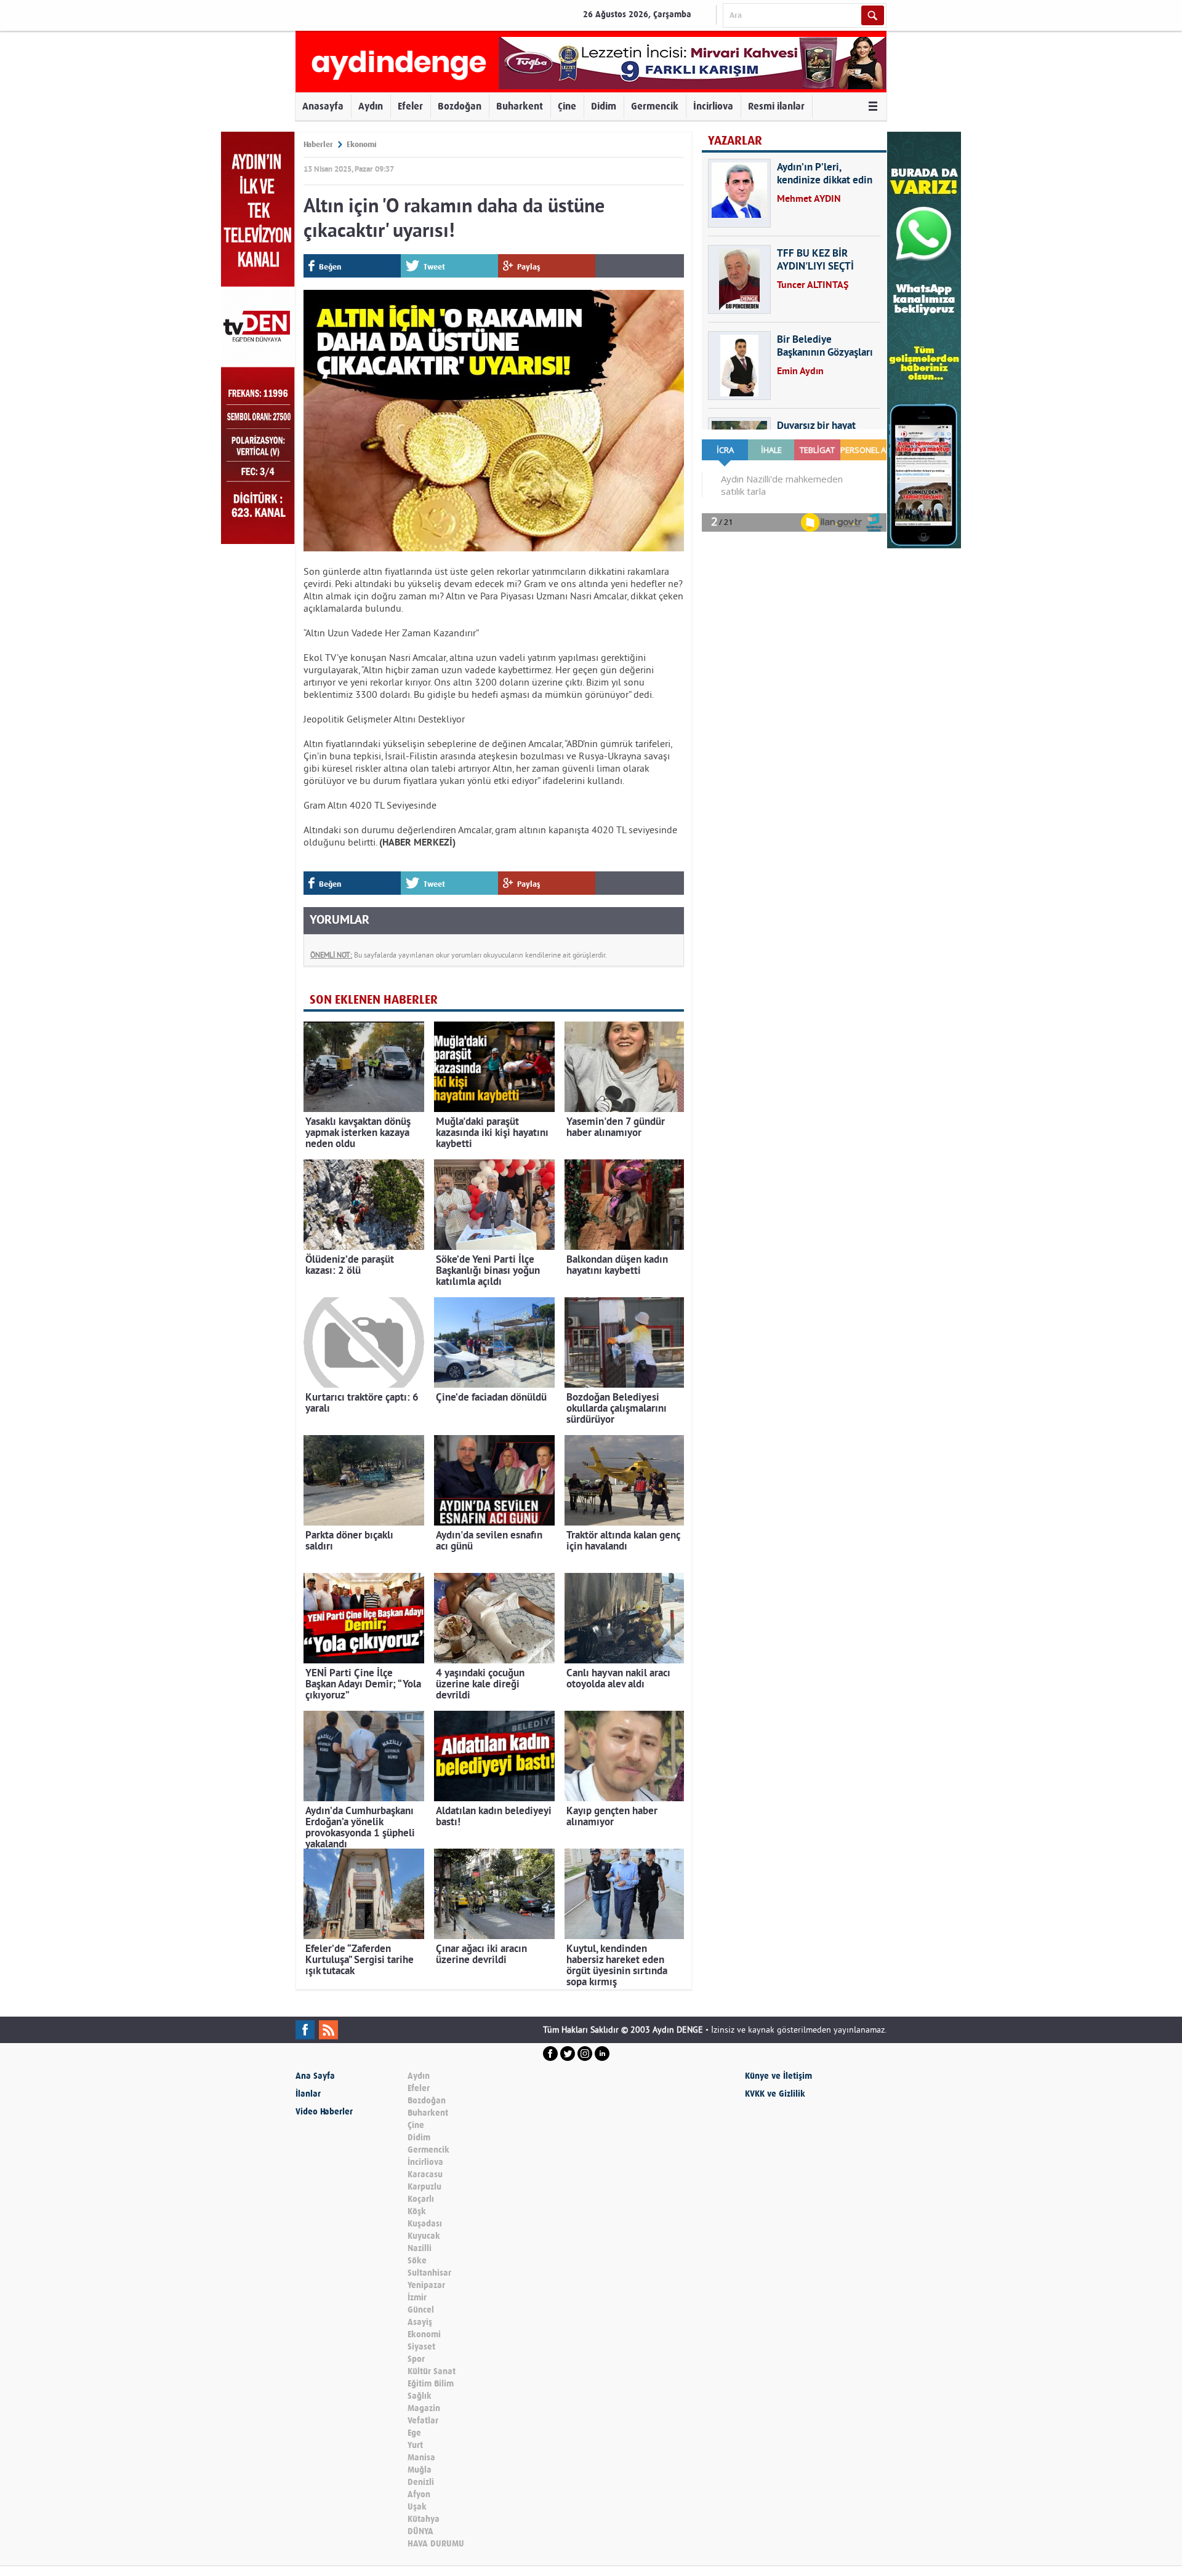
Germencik (655, 106)
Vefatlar (423, 2421)
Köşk (417, 2211)
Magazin (424, 2408)
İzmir (417, 2298)
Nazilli (420, 2248)
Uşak (417, 2507)
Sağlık (420, 2396)
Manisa (421, 2458)
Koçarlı (421, 2199)
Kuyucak (424, 2236)
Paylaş (529, 267)
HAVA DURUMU (436, 2544)
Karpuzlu (424, 2187)
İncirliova (713, 106)
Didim (604, 106)
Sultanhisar (429, 2273)
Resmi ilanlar (776, 106)
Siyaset (421, 2347)
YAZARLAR (735, 141)
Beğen (330, 267)
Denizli (421, 2482)
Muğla (420, 2470)
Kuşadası (425, 2224)
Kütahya (424, 2519)
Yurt (415, 2445)
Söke (417, 2261)
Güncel (421, 2310)
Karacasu (425, 2174)
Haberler (318, 144)
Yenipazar (426, 2285)
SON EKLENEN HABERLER (374, 1000)
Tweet (434, 267)
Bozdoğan (460, 106)
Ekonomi (362, 144)
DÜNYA (420, 2531)
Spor (416, 2359)
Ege (414, 2433)
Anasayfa (323, 106)
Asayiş (420, 2322)
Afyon (419, 2494)
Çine (567, 106)
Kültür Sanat (432, 2371)
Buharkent (520, 106)
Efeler (410, 106)
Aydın (371, 106)
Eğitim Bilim (431, 2384)
